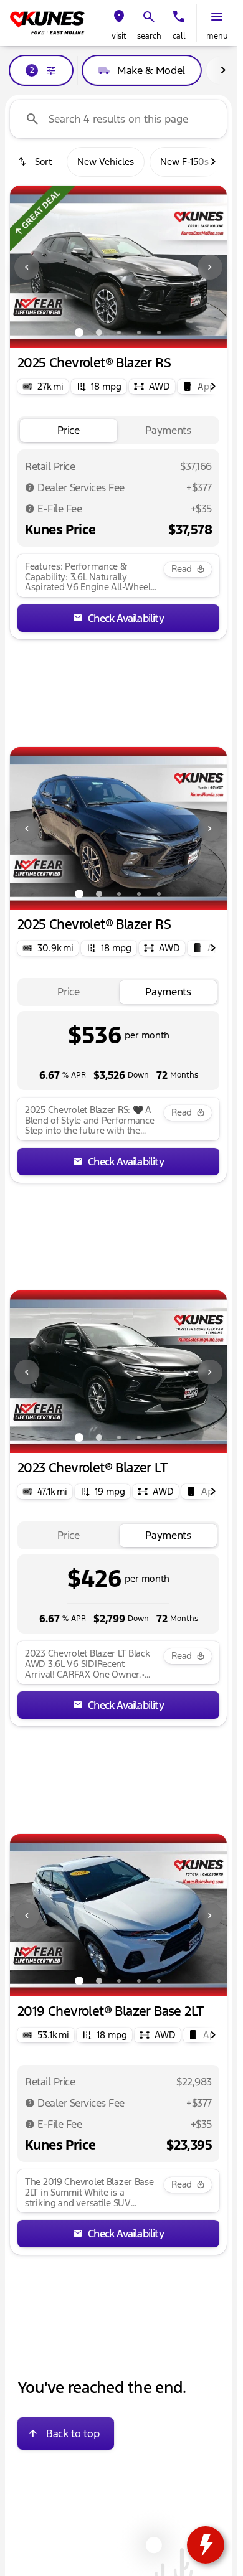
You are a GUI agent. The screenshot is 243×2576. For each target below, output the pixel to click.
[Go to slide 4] (139, 332)
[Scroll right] (223, 70)
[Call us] (179, 17)
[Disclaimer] (30, 487)
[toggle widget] (206, 2545)
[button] (119, 23)
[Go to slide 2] (99, 332)
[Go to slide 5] (159, 332)
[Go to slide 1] (79, 332)
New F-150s (184, 162)
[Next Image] (210, 267)
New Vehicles (106, 162)
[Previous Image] (27, 267)
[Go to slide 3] (119, 332)
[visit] (119, 17)
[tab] (69, 430)
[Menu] (217, 17)
